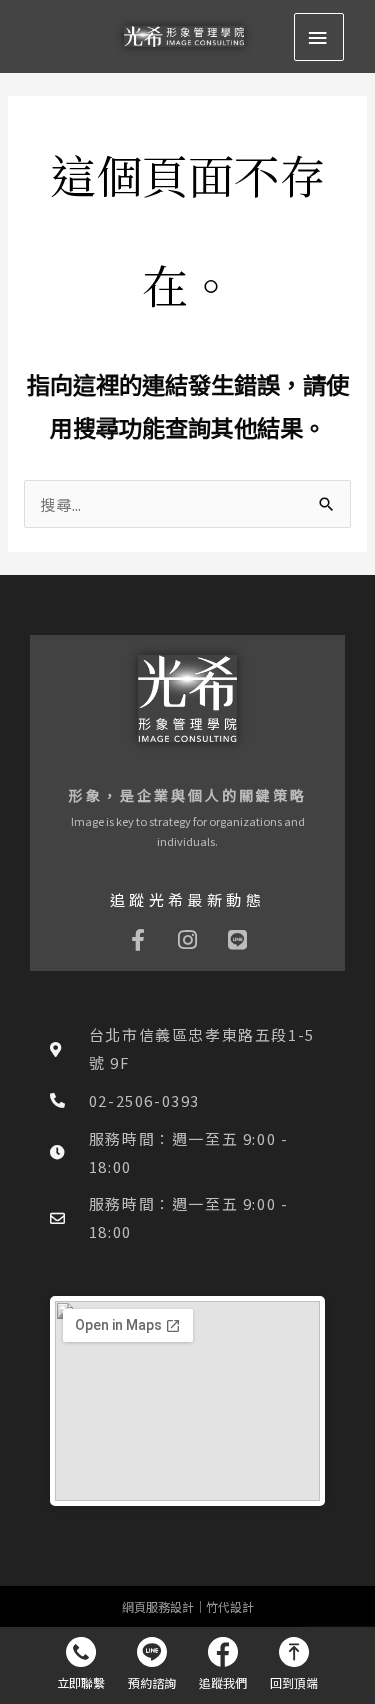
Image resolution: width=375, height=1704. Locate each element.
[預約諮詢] (152, 1663)
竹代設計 (230, 1606)
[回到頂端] (294, 1663)
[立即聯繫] (81, 1663)
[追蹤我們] (223, 1663)
